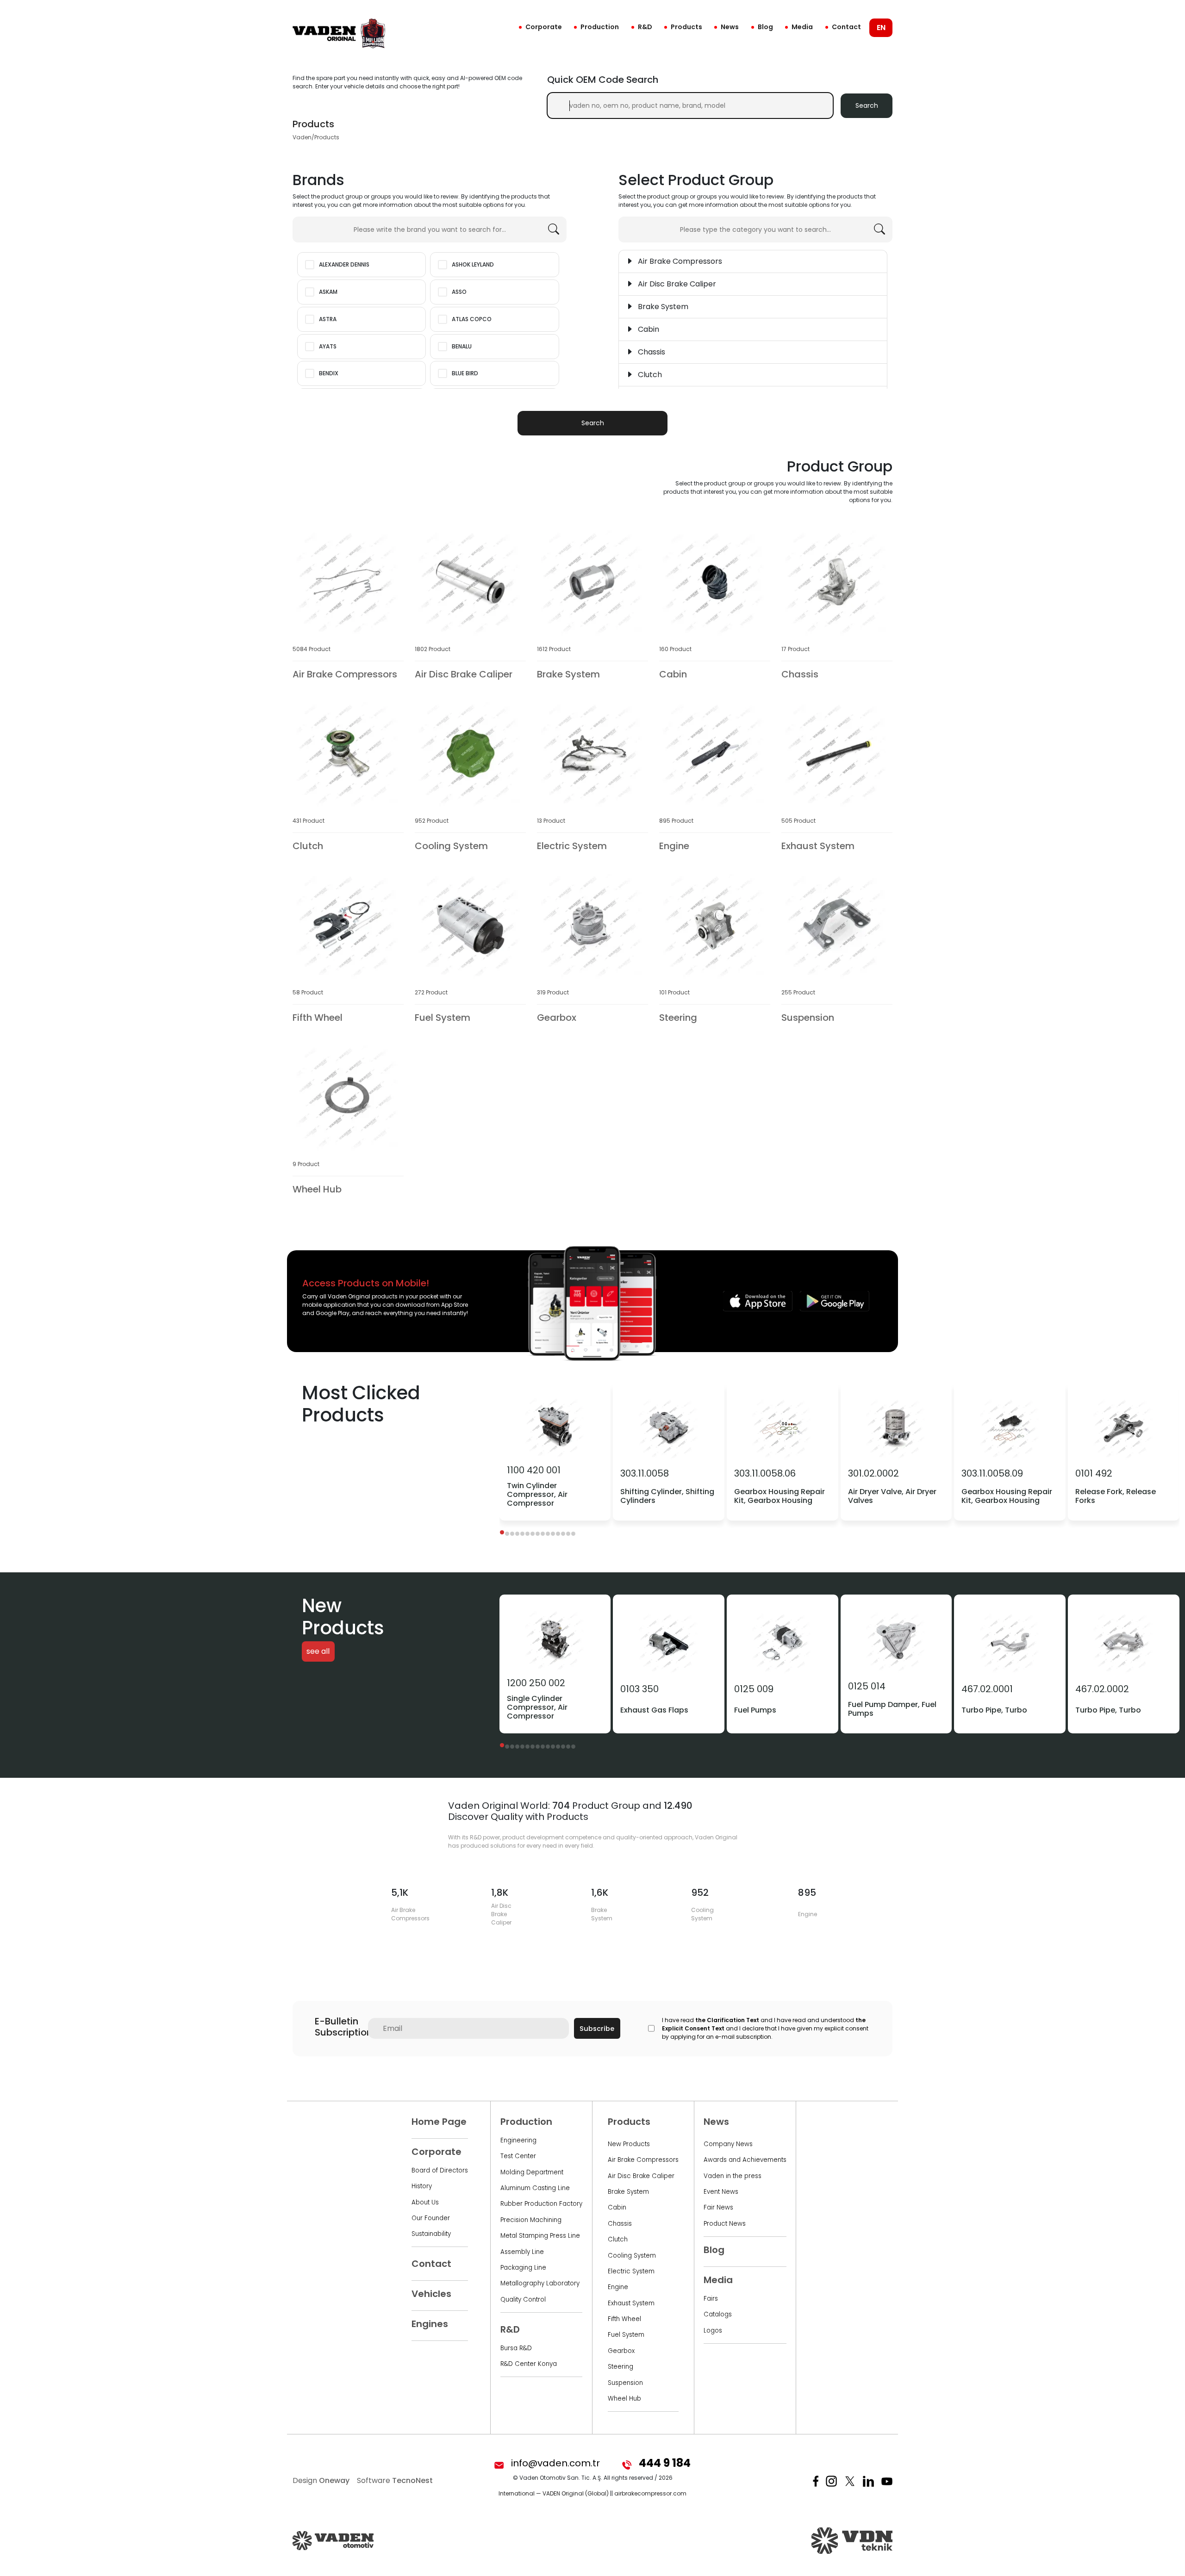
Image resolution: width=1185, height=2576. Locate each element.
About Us (425, 2202)
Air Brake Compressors (643, 2160)
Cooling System (632, 2256)
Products (686, 27)
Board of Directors (440, 2170)
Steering (621, 2367)
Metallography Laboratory (540, 2283)
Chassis (620, 2224)
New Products (629, 2144)
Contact (846, 27)
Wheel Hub (624, 2399)
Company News (728, 2144)
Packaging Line (523, 2268)
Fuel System (626, 2335)
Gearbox (621, 2351)
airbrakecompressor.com (650, 2493)
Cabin (617, 2207)
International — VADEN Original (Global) (554, 2493)
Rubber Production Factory (541, 2204)
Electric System (631, 2271)
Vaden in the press (733, 2176)
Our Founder (431, 2218)
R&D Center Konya (529, 2364)
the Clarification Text (727, 2020)
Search (867, 106)
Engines (430, 2324)
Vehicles (431, 2294)
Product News (725, 2224)
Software (395, 2480)
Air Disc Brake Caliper (641, 2176)
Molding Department (532, 2172)
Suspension (625, 2383)
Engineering (518, 2140)
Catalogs (718, 2314)
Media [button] (802, 27)
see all (318, 1652)
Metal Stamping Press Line (540, 2236)
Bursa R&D (516, 2348)
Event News (721, 2192)
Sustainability (431, 2234)
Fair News (718, 2207)
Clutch (618, 2239)
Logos (713, 2331)
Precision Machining (531, 2220)
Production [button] (600, 27)
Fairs (711, 2299)
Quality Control (523, 2300)
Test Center (518, 2156)
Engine (618, 2287)
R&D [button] (645, 27)
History (422, 2186)
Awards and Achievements (745, 2160)
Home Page (439, 2122)
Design (321, 2480)
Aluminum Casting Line (535, 2188)
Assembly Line (522, 2252)
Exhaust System (631, 2303)
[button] (502, 1532)
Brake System (628, 2192)
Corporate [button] (544, 27)
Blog (765, 27)
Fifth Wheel (624, 2319)
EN (881, 28)
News (730, 27)
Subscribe (597, 2029)
